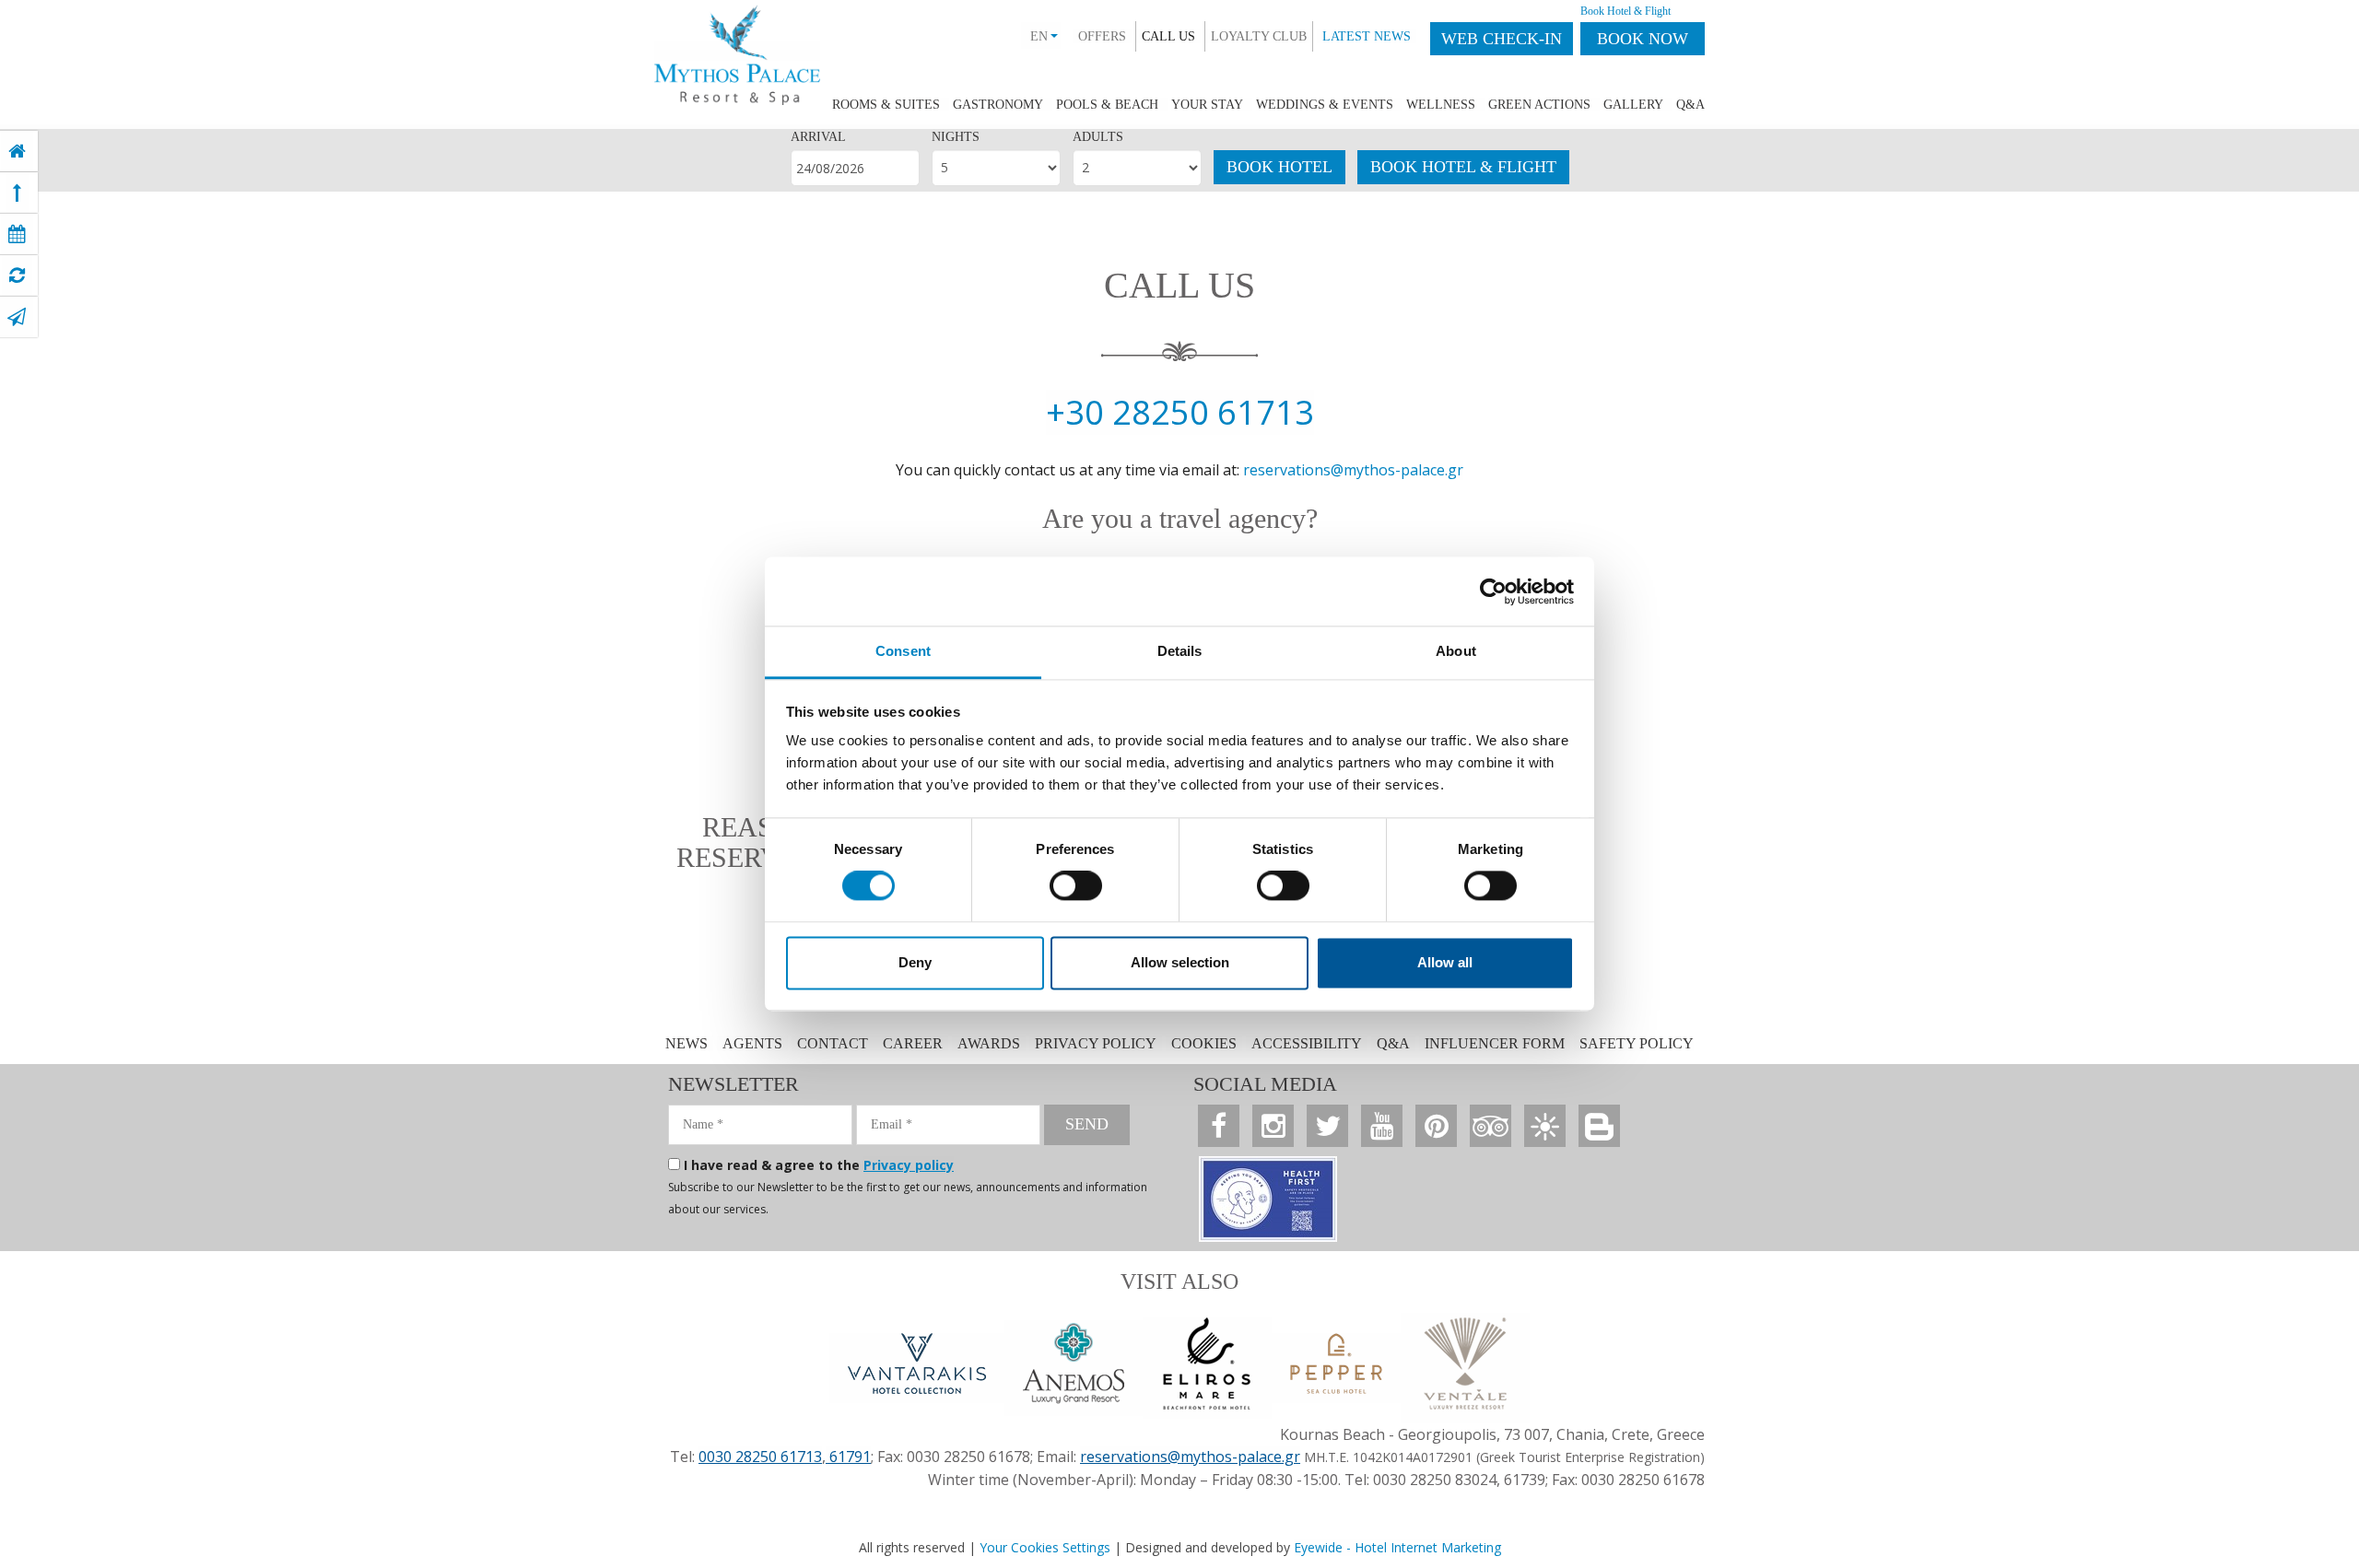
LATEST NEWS (1367, 36)
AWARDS (989, 1043)
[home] (17, 151)
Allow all (1445, 962)
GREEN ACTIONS (1539, 105)
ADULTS (1098, 137)
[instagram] (1273, 1126)
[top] (17, 193)
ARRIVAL (818, 137)
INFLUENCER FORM (1495, 1043)
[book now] (17, 234)
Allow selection (1180, 962)
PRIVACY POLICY (1096, 1043)
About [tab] (1456, 651)
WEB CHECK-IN (1502, 39)
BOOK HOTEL (1279, 167)
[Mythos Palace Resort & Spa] (737, 51)
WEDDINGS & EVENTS (1325, 105)
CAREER (913, 1043)
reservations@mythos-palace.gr (1353, 470)
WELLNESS (1441, 105)
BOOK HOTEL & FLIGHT (1463, 167)
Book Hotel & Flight (1625, 11)
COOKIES (1204, 1043)
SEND (1087, 1124)
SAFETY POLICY (1637, 1043)
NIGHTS (956, 137)
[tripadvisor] (1491, 1126)
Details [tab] (1180, 651)
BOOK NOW (1643, 39)
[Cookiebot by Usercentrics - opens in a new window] (1493, 591)
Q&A (1690, 105)
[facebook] (1219, 1126)
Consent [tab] (903, 651)
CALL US (1168, 36)
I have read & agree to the (819, 1165)
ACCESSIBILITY (1307, 1043)
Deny (915, 962)
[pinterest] (1436, 1126)
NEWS (687, 1043)
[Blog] (1599, 1126)
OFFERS (1102, 36)
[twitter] (1327, 1126)
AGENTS (752, 1043)
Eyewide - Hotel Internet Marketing (1397, 1547)
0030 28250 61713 (760, 1457)
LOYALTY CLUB (1259, 36)
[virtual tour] (17, 275)
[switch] (1076, 886)
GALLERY (1633, 105)
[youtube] (1382, 1126)
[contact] (17, 317)
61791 (848, 1457)
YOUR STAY (1207, 105)
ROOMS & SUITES (886, 105)
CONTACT (834, 1043)
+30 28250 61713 (1180, 412)
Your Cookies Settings (1045, 1547)
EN (1039, 36)
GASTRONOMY (998, 105)
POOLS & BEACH (1107, 105)
